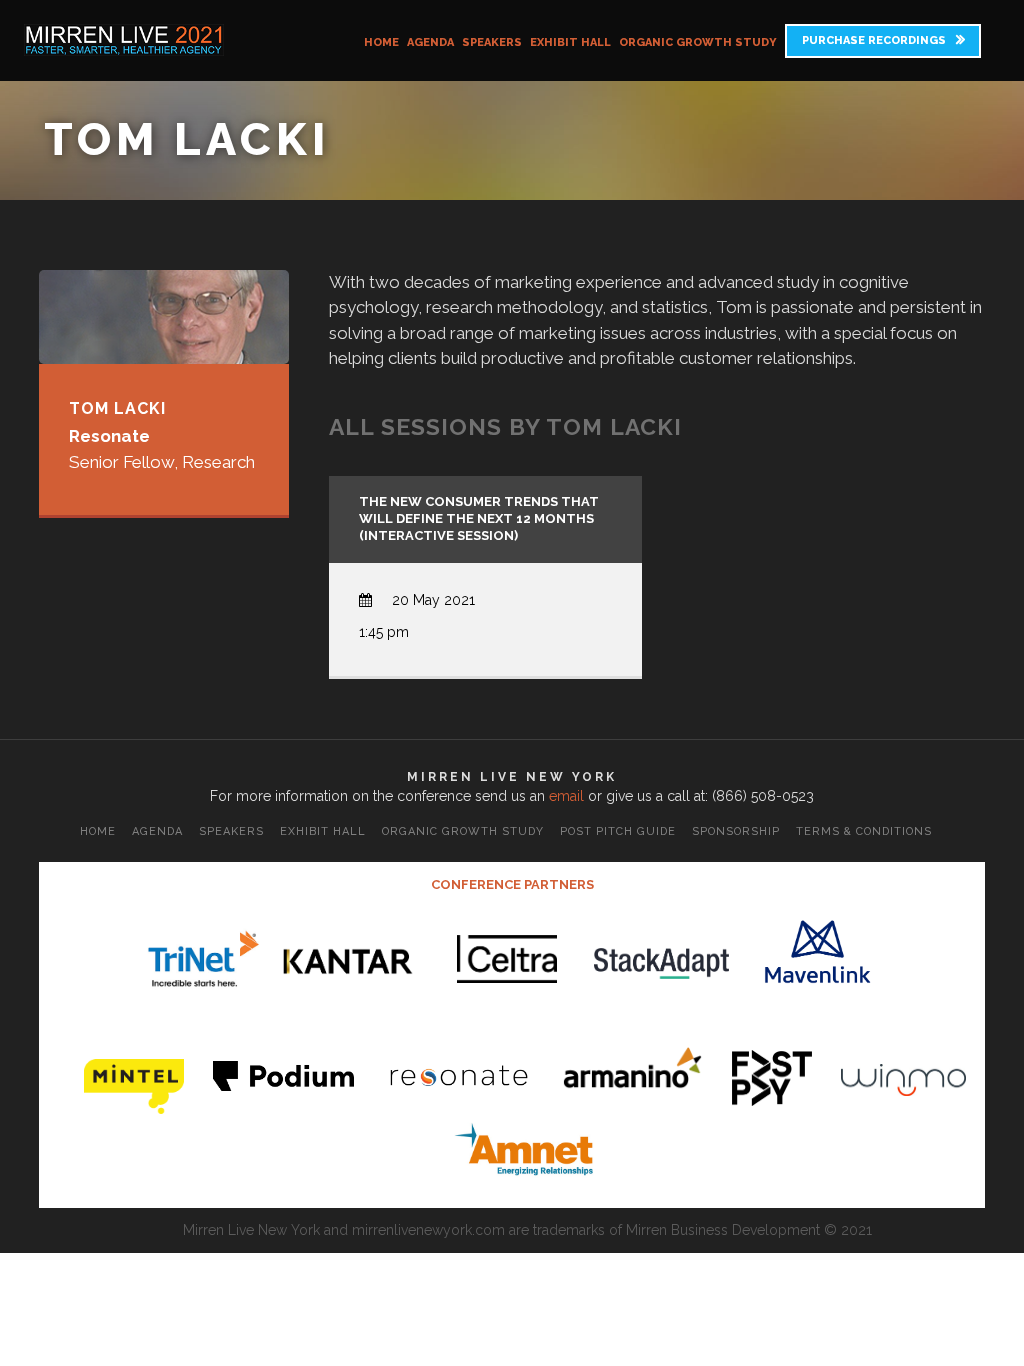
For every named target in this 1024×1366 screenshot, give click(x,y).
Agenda (430, 42)
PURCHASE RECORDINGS (874, 40)
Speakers (492, 42)
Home (381, 42)
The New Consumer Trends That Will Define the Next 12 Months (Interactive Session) (479, 518)
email (566, 796)
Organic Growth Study (698, 42)
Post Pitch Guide (618, 831)
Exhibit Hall (570, 42)
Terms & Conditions (864, 831)
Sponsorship (736, 831)
